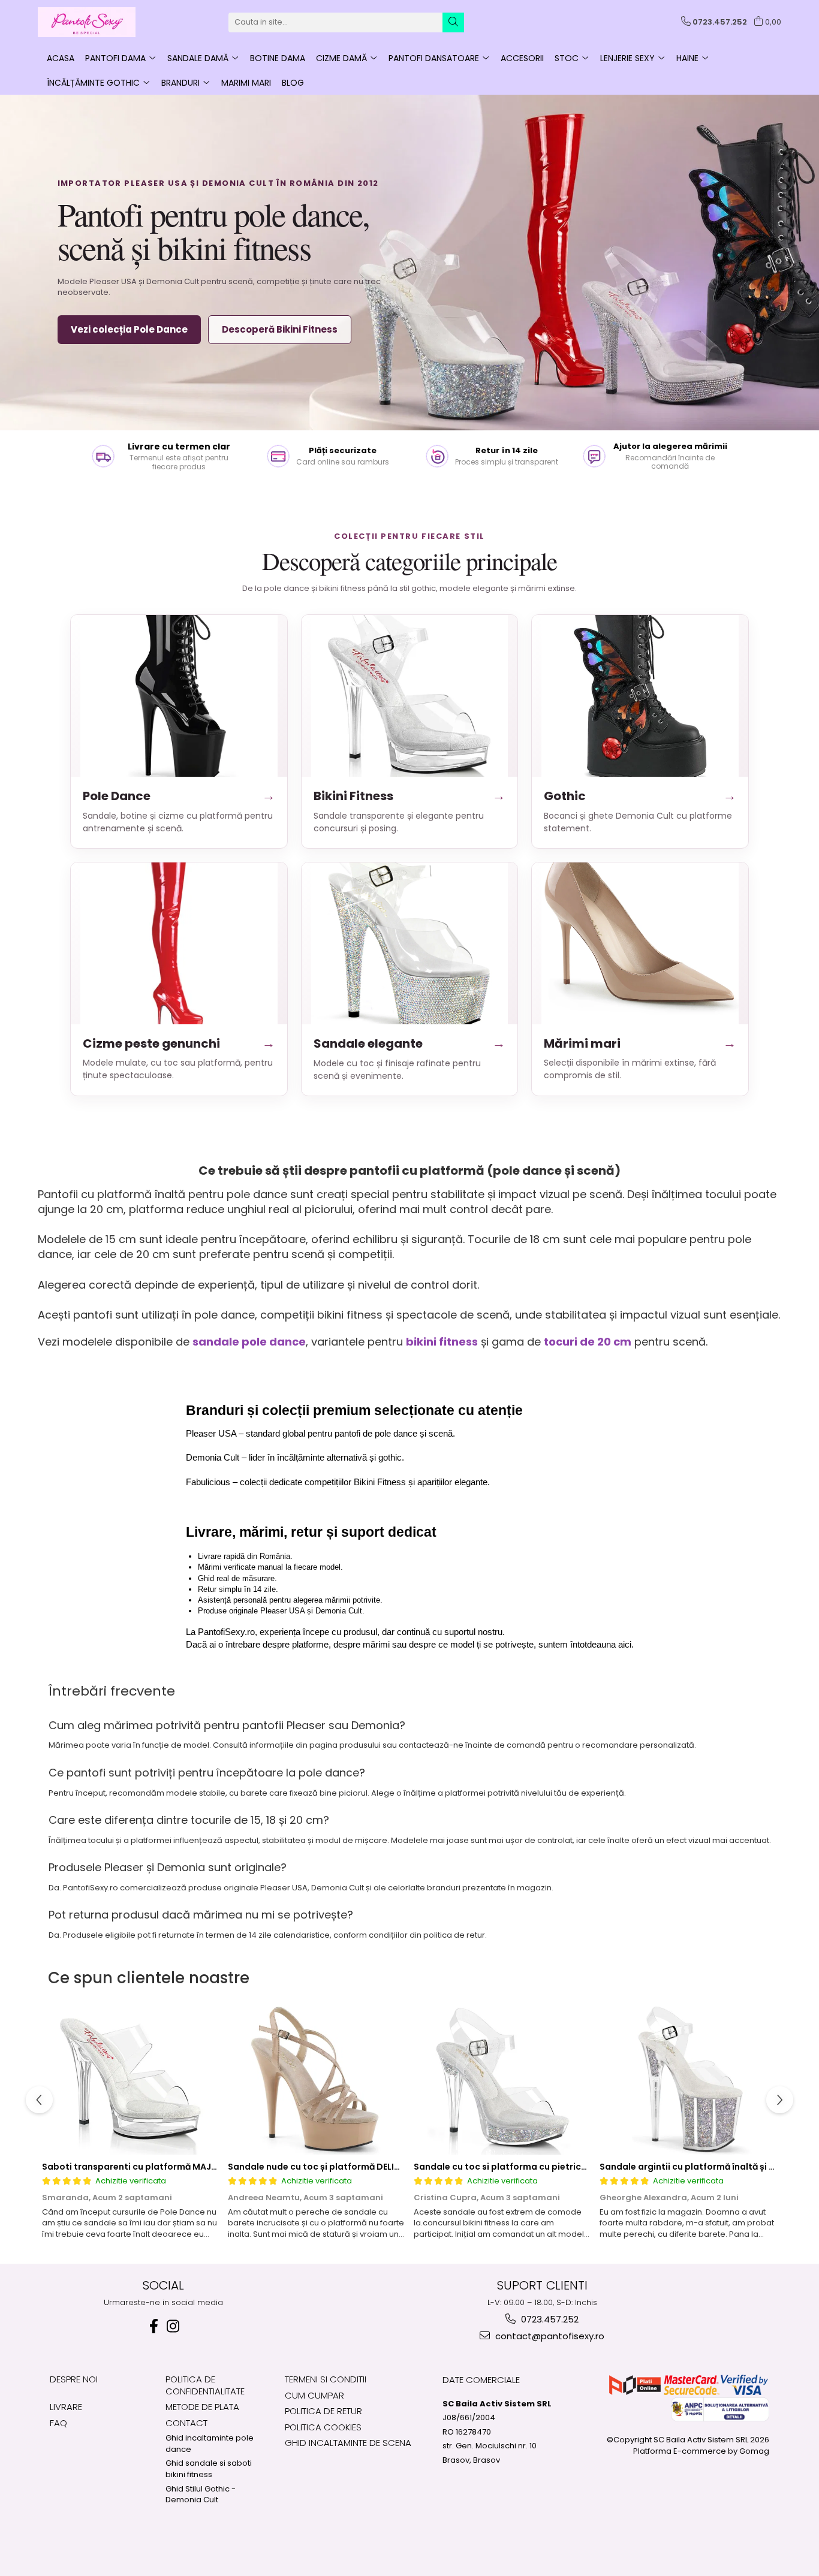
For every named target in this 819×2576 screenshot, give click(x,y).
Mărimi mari (640, 1043)
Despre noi (74, 2379)
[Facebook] (153, 2326)
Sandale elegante (410, 1043)
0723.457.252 (549, 2319)
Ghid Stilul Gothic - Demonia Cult (201, 2495)
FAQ (58, 2423)
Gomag (753, 2451)
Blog (293, 83)
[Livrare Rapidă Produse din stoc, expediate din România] (164, 456)
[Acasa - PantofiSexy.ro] (98, 22)
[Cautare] (453, 22)
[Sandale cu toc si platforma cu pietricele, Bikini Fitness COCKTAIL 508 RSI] (502, 2080)
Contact (186, 2423)
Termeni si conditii (326, 2379)
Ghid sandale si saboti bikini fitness (209, 2469)
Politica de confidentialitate (205, 2385)
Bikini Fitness (410, 796)
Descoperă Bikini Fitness (280, 329)
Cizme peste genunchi (179, 1043)
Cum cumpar (314, 2395)
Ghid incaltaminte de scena (348, 2443)
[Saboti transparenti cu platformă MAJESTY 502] (131, 2080)
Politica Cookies (323, 2427)
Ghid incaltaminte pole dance (210, 2444)
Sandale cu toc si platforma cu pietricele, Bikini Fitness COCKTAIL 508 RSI (574, 2167)
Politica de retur (323, 2411)
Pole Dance (179, 796)
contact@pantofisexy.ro (549, 2336)
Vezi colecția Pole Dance (129, 329)
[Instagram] (173, 2326)
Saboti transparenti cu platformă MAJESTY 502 (146, 2167)
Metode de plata (202, 2407)
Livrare (66, 2407)
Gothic (640, 796)
